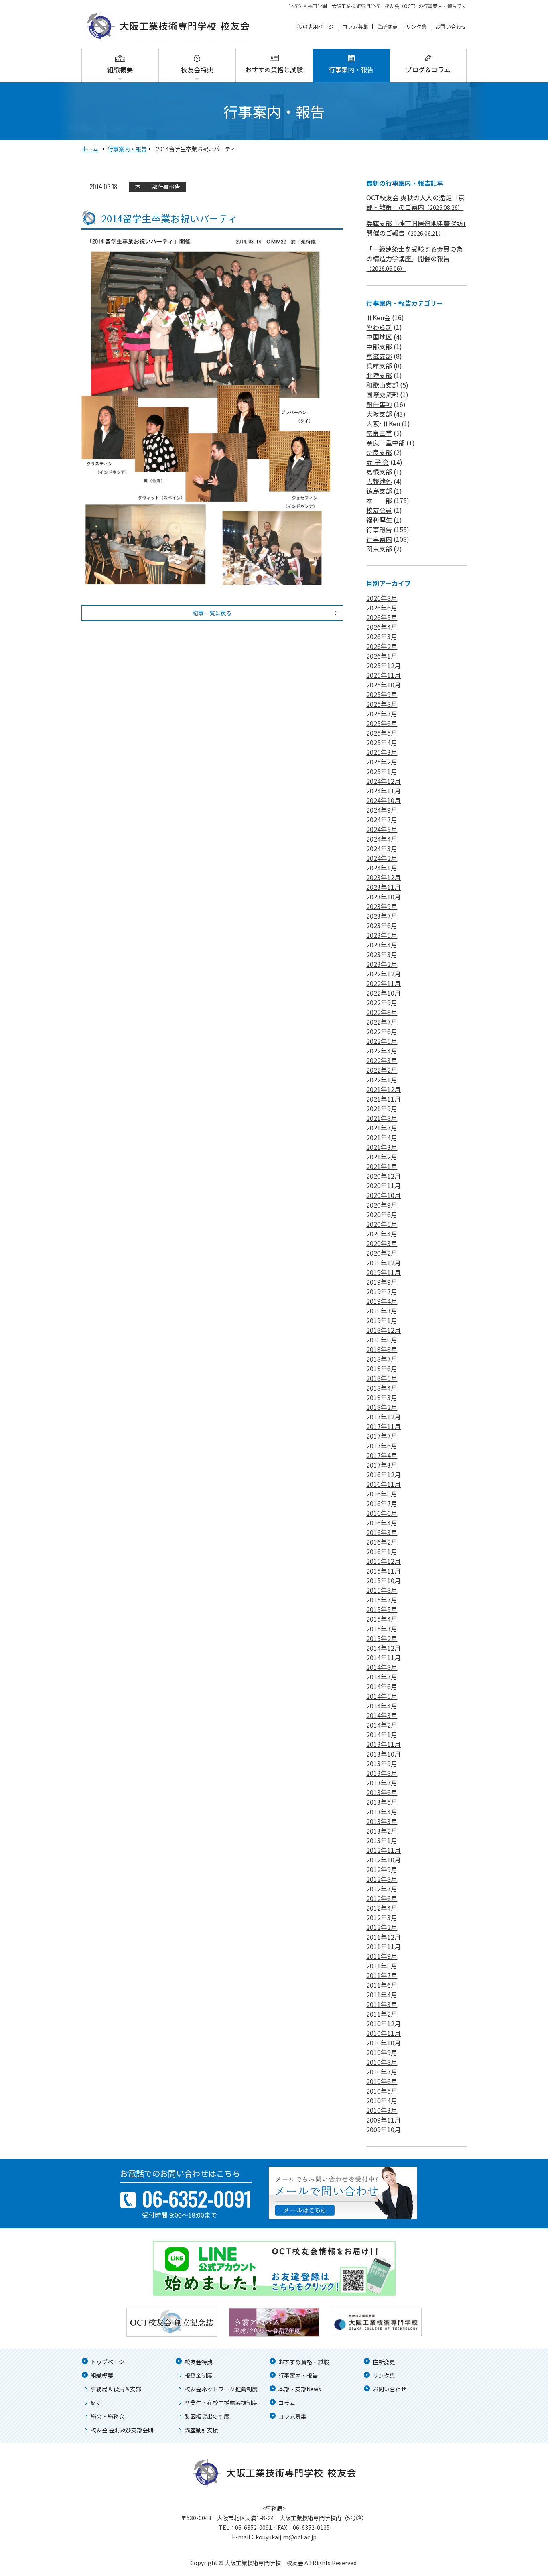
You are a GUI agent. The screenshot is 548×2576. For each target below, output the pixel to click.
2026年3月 (382, 636)
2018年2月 (382, 1407)
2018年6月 (382, 1368)
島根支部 (379, 472)
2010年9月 (382, 2052)
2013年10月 (384, 1754)
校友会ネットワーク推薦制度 (221, 2389)
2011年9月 (382, 1956)
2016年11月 (384, 1484)
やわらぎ (379, 327)
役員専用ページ (316, 27)
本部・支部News (300, 2389)
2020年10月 (384, 1195)
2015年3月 (382, 1629)
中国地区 (379, 337)
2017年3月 (382, 1465)
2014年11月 (384, 1657)
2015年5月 (382, 1609)
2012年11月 (384, 1850)
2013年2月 (382, 1831)
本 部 (146, 187)
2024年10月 (384, 800)
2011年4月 (382, 1995)
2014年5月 (382, 1696)
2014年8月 (382, 1667)
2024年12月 (384, 781)
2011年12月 (384, 1937)
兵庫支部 (379, 366)
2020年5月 (382, 1224)
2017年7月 (382, 1436)
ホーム (90, 149)
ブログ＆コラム (428, 69)
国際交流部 (382, 394)
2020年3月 (382, 1243)
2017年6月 (382, 1446)
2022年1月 (382, 1080)
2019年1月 (382, 1320)
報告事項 (379, 404)
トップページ (108, 2362)
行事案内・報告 (351, 69)
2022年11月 (384, 983)
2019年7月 (382, 1291)
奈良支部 (379, 452)
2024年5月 (382, 829)
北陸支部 (379, 375)
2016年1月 (382, 1551)
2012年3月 (382, 1917)
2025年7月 (382, 714)
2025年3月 (382, 752)
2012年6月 (382, 1898)
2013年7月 (382, 1783)
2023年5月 (382, 935)
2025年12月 (384, 665)
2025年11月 (384, 675)
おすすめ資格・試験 (304, 2362)
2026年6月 (382, 608)
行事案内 (379, 539)
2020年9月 (382, 1205)
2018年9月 (382, 1340)
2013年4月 (382, 1812)
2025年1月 (382, 771)
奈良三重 (379, 433)
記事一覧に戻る (212, 613)
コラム (287, 2403)
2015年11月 (384, 1571)
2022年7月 (382, 1022)
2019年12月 (384, 1263)
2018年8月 (382, 1349)
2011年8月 (382, 1966)
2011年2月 (382, 2014)
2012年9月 (382, 1869)
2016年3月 (382, 1532)
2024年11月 (384, 791)
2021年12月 (384, 1089)
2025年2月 (382, 762)
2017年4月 (382, 1455)
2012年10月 (384, 1860)
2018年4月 (382, 1388)
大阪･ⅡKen (383, 423)
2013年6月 (382, 1792)
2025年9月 (382, 694)
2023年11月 (384, 887)
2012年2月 (382, 1927)
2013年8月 (382, 1773)
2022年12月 (384, 974)
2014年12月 (384, 1648)
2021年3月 (382, 1147)
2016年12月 (384, 1474)
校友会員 (379, 510)
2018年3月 (382, 1397)
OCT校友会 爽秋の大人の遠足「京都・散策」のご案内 (415, 202)
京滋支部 (379, 356)
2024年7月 (382, 819)
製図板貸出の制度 (207, 2416)
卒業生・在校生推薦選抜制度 (221, 2403)
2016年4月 (382, 1523)
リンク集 (416, 27)
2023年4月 (382, 945)
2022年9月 (382, 1002)
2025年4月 (382, 742)
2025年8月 (382, 704)
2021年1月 (382, 1166)
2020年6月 (382, 1214)
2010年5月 (382, 2091)
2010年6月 (382, 2081)
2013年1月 (382, 1840)
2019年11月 (384, 1272)
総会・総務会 (108, 2416)
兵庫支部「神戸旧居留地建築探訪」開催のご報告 (416, 228)
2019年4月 (382, 1301)
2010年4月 (382, 2100)
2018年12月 (384, 1330)
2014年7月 (382, 1677)
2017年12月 (384, 1417)
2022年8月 (382, 1012)
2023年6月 (382, 925)
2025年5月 (382, 733)
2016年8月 (382, 1494)
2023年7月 (382, 916)
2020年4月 (382, 1234)
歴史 (96, 2403)
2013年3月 (382, 1821)
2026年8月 (382, 598)
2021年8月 (382, 1118)
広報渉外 (379, 481)
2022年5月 (382, 1041)
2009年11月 (384, 2120)
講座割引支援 (201, 2430)
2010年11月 (384, 2033)
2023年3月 (382, 954)
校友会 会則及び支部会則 (122, 2430)
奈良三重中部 (386, 443)
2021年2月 (382, 1157)
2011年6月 (382, 1985)
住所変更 (387, 27)
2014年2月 (382, 1725)
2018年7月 (382, 1359)
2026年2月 (382, 646)
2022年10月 (384, 993)
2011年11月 (384, 1946)
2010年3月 (382, 2110)
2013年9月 (382, 1763)
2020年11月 (384, 1185)
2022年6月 (382, 1031)
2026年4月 (382, 627)
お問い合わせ (451, 27)
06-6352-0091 (254, 2527)
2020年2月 (382, 1253)
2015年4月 (382, 1619)
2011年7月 (382, 1975)
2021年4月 (382, 1137)
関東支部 (379, 549)
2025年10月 (384, 685)
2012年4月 (382, 1908)
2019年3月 (382, 1311)
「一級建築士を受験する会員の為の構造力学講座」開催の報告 (414, 258)
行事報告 (169, 187)
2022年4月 (382, 1051)
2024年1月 (382, 868)
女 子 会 (378, 462)
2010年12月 (384, 2023)
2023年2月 (382, 964)
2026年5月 (382, 617)
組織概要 (120, 69)
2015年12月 (384, 1561)
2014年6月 (382, 1686)
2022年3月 (382, 1060)
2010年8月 (382, 2062)
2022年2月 (382, 1070)
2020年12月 (384, 1176)
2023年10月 (384, 897)
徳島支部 (379, 491)
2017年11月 (384, 1426)
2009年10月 (384, 2129)
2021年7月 (382, 1128)
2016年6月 (382, 1513)
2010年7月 (382, 2072)
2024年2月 (382, 858)
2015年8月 (382, 1590)
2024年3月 (382, 848)
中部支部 (379, 346)
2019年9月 (382, 1282)
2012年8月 (382, 1879)
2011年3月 (382, 2004)
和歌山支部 (382, 385)
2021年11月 (384, 1099)
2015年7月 (382, 1600)
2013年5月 (382, 1802)
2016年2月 (382, 1542)
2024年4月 (382, 839)
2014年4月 (382, 1706)
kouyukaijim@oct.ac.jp (286, 2537)
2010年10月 (384, 2043)
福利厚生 (379, 520)
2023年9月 (382, 906)
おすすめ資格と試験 (274, 69)
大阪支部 (379, 414)
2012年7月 (382, 1889)
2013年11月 (384, 1744)
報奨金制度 (199, 2375)
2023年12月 (384, 877)
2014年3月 (382, 1715)
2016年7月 (382, 1503)
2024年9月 (382, 810)
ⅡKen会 (378, 317)
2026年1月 (382, 656)
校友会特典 (197, 69)
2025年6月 (382, 723)
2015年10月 (384, 1580)
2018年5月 (382, 1378)
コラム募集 (355, 27)
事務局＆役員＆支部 (116, 2389)
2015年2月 (382, 1638)
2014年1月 (382, 1734)
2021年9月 (382, 1108)
